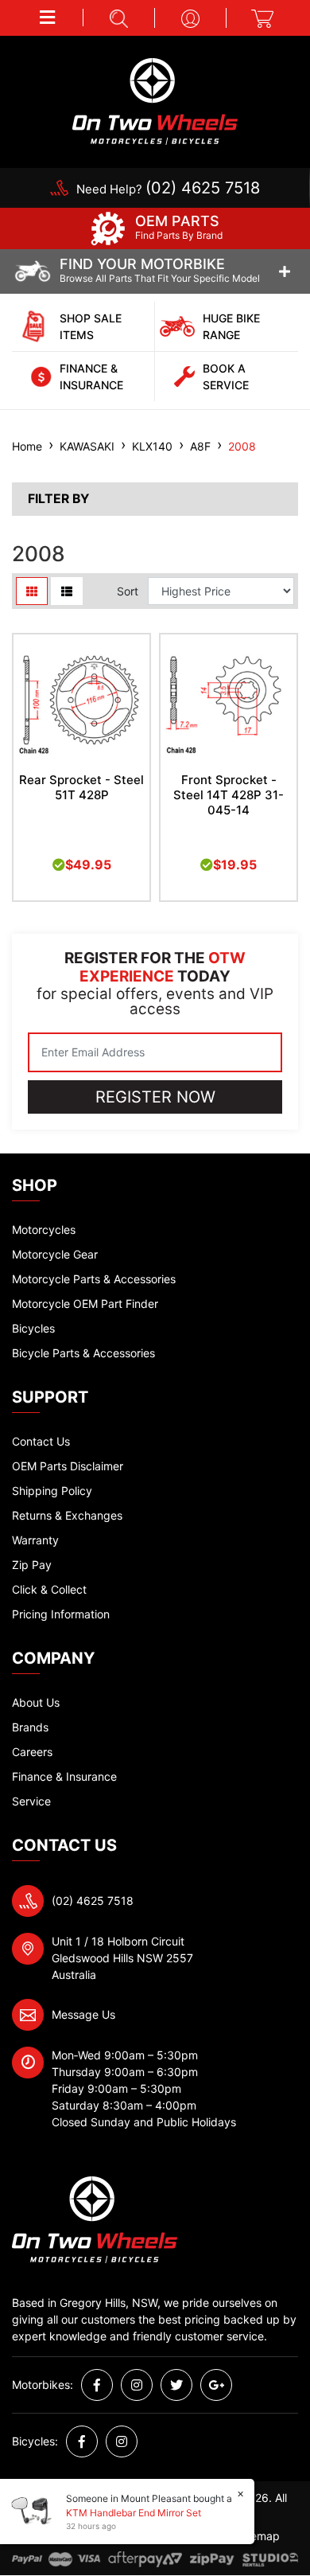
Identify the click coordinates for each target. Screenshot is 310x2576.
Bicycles (33, 1328)
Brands (30, 1727)
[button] (48, 18)
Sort (128, 591)
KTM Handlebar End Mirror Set (134, 2513)
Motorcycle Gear (55, 1254)
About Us (36, 1702)
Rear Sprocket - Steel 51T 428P (81, 787)
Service (31, 1801)
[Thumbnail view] (32, 591)
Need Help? (168, 189)
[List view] (67, 591)
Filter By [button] (58, 499)
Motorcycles (44, 1229)
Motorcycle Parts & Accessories (94, 1279)
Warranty (35, 1540)
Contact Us (41, 1441)
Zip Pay (32, 1565)
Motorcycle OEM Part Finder (85, 1304)
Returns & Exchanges (67, 1515)
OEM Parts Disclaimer (68, 1466)
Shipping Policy (52, 1491)
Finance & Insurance (64, 1776)
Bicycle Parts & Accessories (83, 1353)
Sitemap (258, 2536)
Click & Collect (49, 1589)
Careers (32, 1752)
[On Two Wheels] (155, 100)
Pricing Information (61, 1614)
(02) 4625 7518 (93, 1901)
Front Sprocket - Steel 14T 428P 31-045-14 (229, 795)
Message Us (83, 2014)
